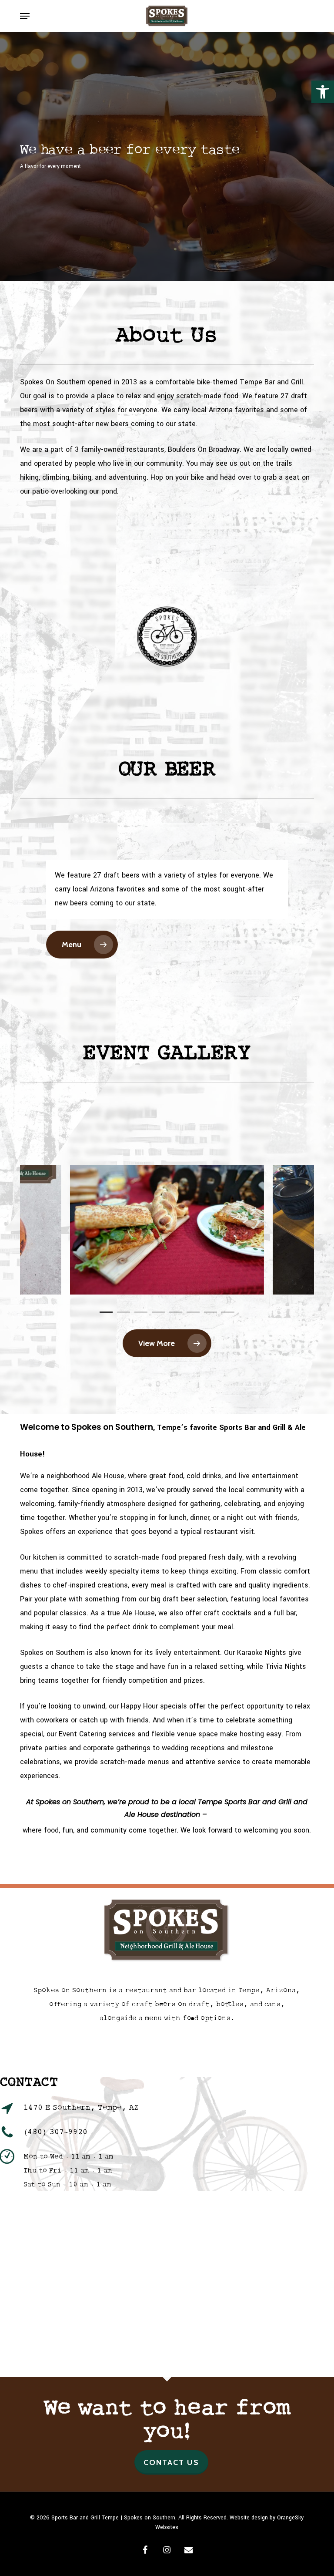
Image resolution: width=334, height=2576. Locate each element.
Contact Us (171, 2462)
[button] (323, 92)
